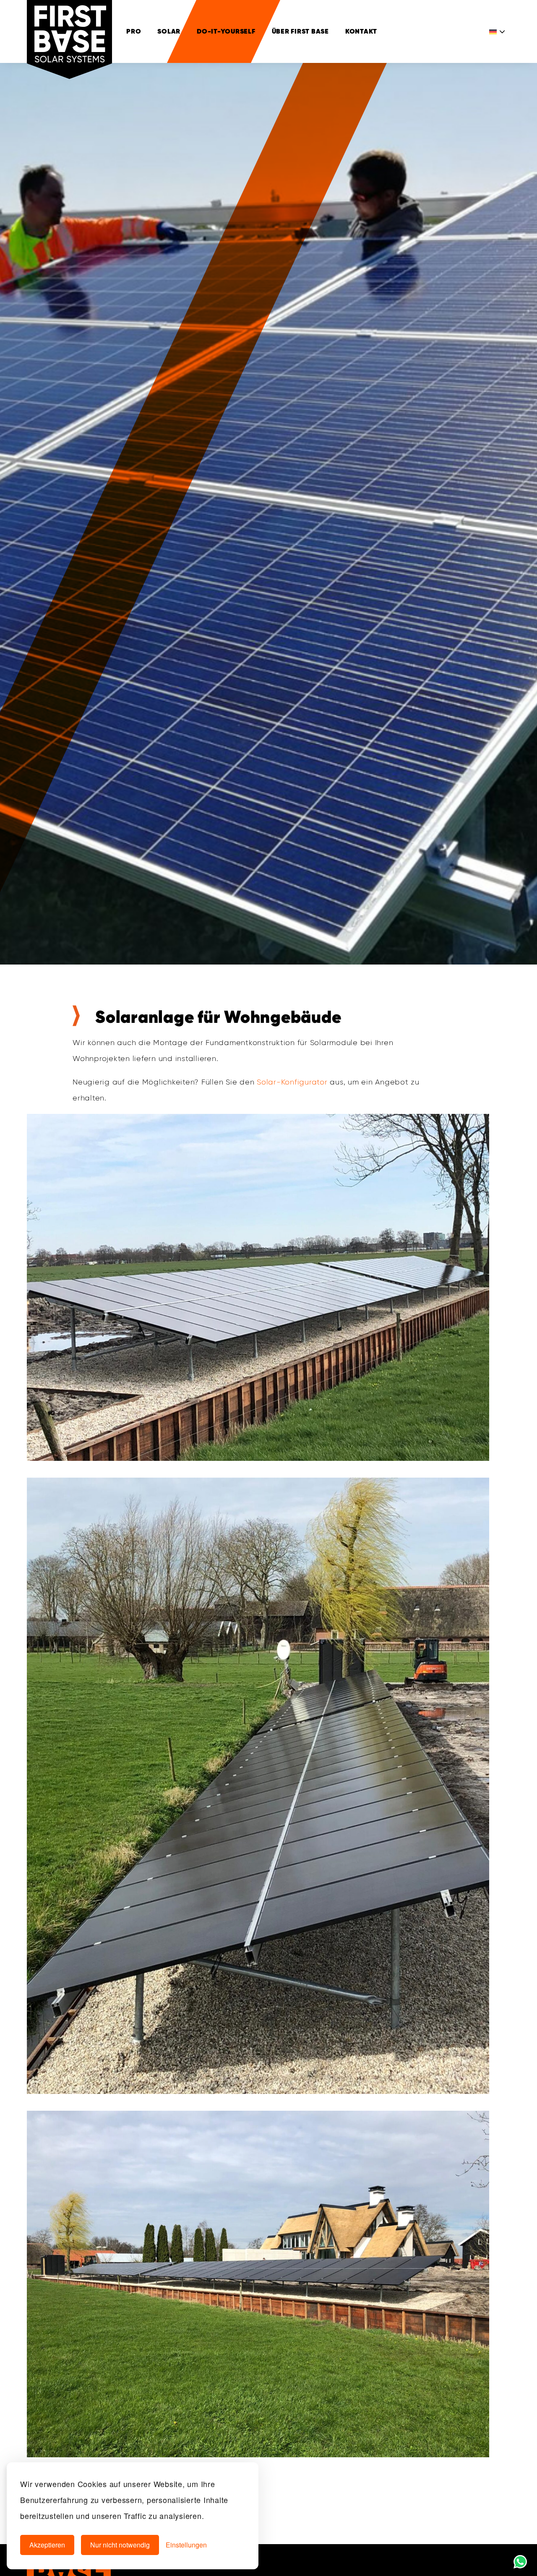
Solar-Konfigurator (292, 1082)
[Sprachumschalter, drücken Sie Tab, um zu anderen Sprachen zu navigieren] (498, 31)
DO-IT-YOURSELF (226, 31)
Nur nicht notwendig (120, 2545)
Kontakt (361, 31)
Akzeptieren (47, 2545)
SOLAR (169, 31)
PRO (134, 31)
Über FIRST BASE (300, 31)
